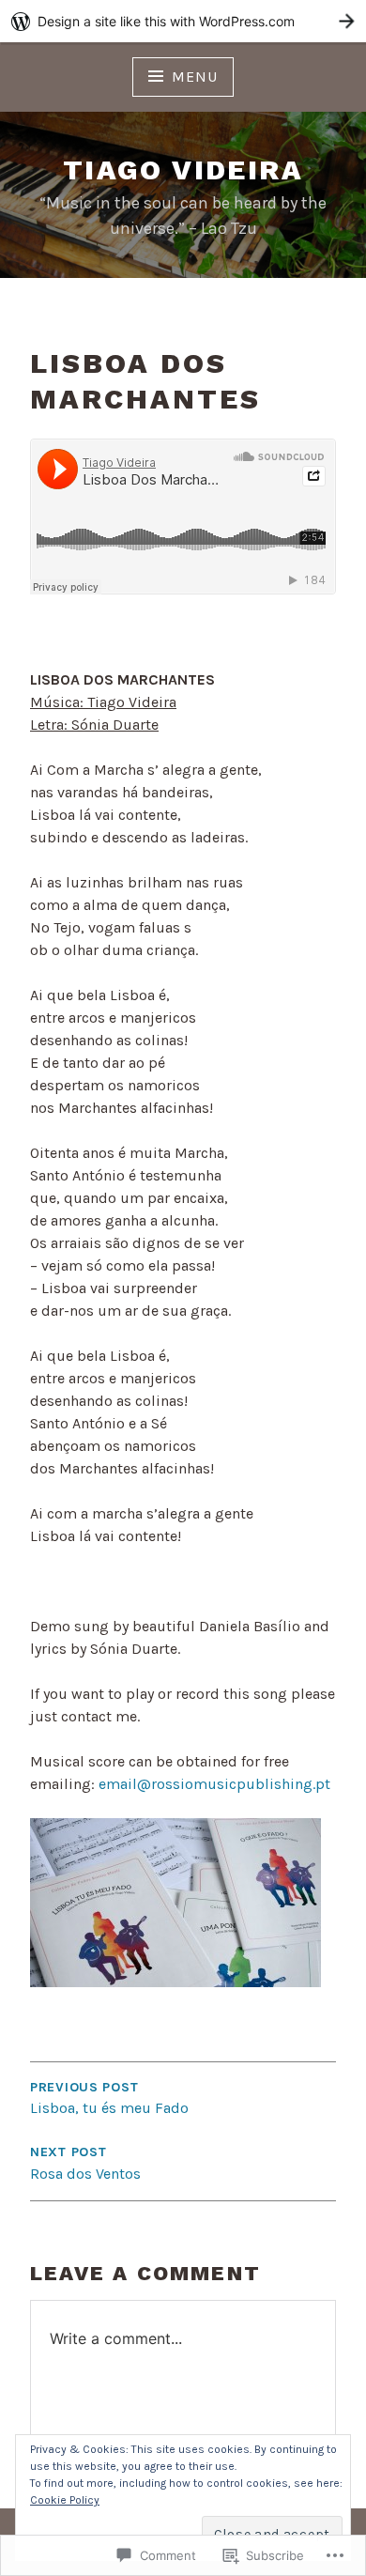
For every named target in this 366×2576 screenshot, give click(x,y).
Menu (194, 77)
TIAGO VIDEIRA (183, 170)
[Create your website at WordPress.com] (183, 21)
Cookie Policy (65, 2500)
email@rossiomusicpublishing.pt (214, 1784)
